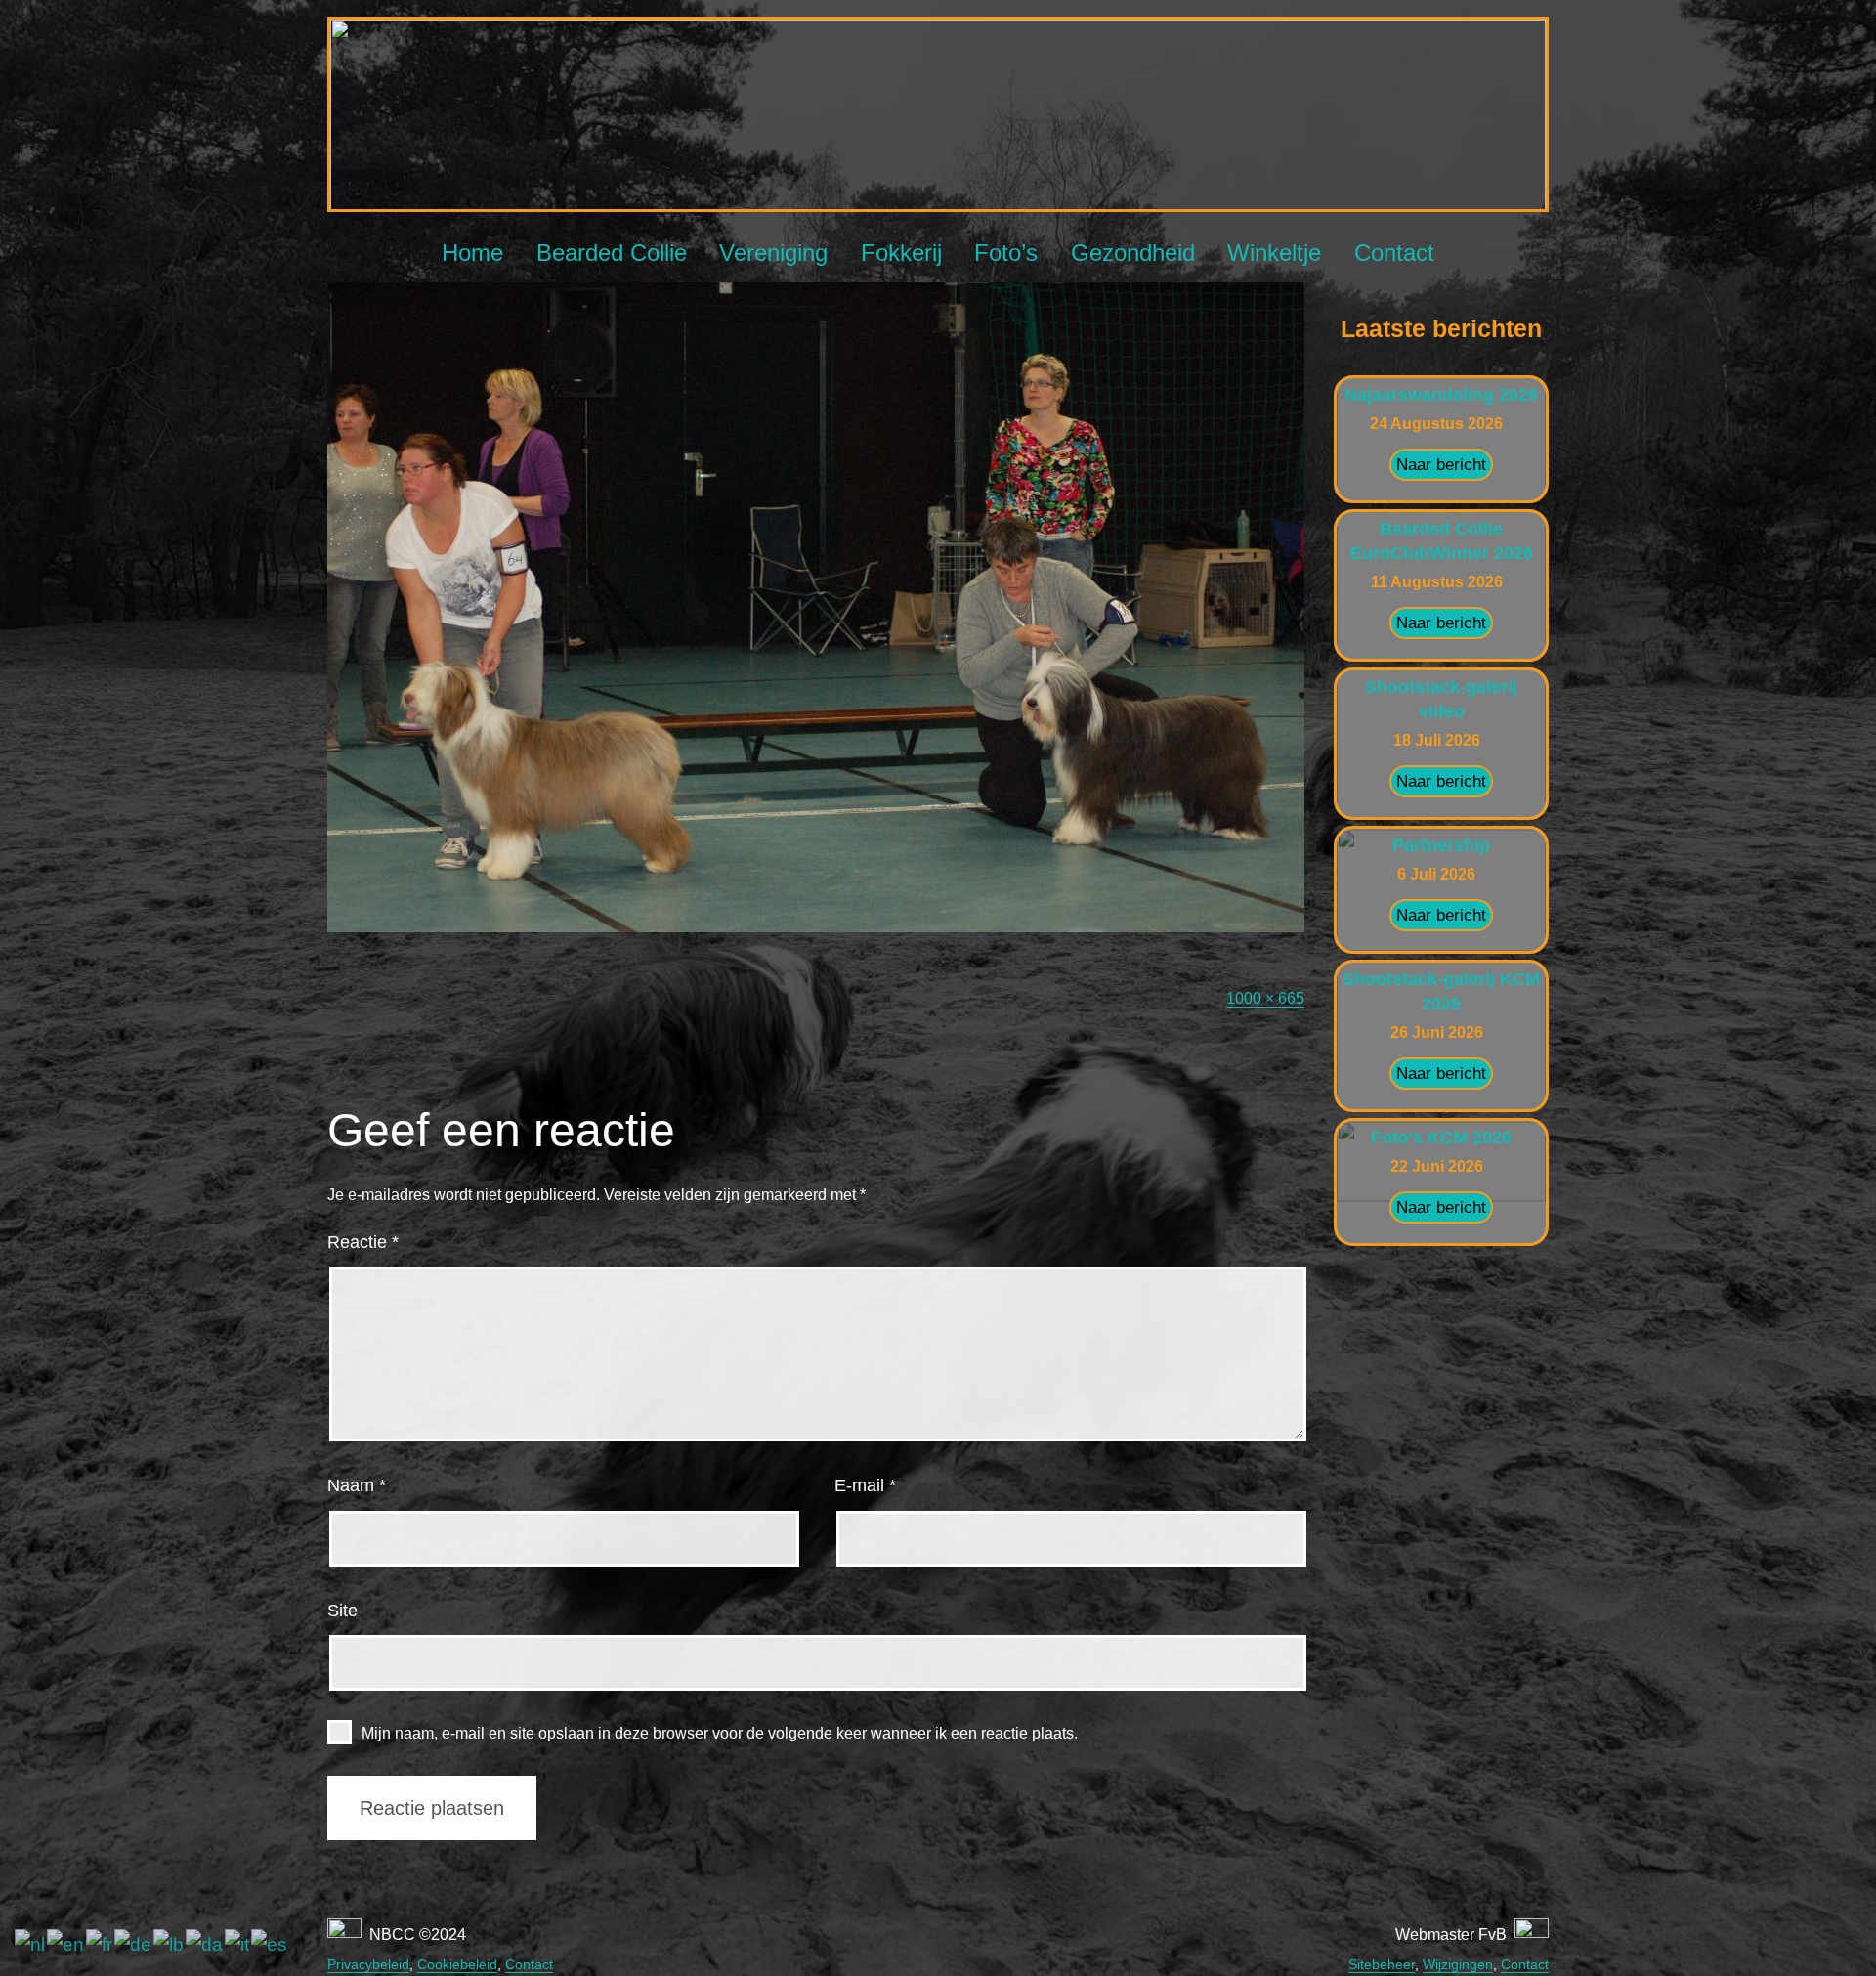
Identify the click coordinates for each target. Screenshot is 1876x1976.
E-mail (865, 1485)
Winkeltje (1274, 253)
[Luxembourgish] (170, 1944)
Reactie (363, 1242)
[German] (134, 1944)
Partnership (1441, 845)
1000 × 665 (1265, 998)
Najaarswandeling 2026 (1441, 395)
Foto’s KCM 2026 (1441, 1138)
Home (472, 253)
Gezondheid (1133, 253)
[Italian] (238, 1944)
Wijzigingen (1458, 1964)
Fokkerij (901, 253)
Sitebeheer (1382, 1964)
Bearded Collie (612, 253)
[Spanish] (270, 1944)
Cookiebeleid (457, 1964)
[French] (100, 1944)
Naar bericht (1441, 465)
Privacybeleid (368, 1964)
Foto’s (1006, 253)
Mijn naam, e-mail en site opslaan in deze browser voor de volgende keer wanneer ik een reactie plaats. (720, 1733)
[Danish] (205, 1944)
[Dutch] (31, 1944)
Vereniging (773, 253)
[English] (66, 1944)
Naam (357, 1485)
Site (342, 1611)
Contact (1394, 253)
